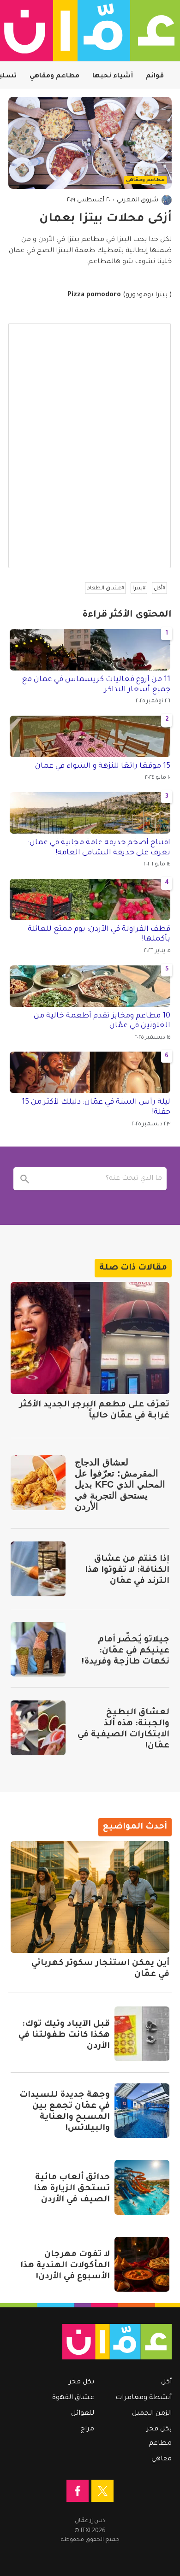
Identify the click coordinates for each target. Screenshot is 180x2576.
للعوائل (83, 2414)
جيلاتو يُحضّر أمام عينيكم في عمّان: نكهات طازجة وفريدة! (126, 1651)
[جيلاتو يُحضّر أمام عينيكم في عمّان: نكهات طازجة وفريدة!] (38, 1650)
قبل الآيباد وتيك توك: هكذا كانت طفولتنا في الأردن (64, 2035)
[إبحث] (25, 1179)
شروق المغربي (138, 200)
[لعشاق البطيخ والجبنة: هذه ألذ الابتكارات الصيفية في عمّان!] (38, 1728)
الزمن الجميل (152, 2414)
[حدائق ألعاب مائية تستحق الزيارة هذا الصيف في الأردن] (142, 2187)
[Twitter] (102, 2491)
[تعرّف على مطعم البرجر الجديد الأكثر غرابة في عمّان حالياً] (90, 1338)
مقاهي (162, 2459)
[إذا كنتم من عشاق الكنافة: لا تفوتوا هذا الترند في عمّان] (38, 1569)
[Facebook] (78, 2491)
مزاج (87, 2429)
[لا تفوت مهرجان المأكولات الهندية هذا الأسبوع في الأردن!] (142, 2264)
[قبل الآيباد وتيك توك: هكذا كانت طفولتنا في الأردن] (142, 2034)
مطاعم (160, 2444)
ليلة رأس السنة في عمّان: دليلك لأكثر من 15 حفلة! (96, 1107)
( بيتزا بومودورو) (120, 295)
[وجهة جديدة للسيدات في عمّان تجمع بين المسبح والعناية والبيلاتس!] (142, 2111)
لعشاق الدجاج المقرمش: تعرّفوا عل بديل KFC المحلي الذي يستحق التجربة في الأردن (120, 1484)
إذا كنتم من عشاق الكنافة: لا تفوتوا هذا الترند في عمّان (127, 1570)
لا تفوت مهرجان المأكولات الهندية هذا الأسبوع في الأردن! (65, 2266)
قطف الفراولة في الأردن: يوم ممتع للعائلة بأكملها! (99, 935)
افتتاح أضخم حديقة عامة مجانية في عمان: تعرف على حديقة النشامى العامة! (99, 848)
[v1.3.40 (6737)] (94, 2342)
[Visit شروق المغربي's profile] (167, 200)
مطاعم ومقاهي (54, 76)
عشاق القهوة (73, 2398)
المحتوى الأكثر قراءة (127, 615)
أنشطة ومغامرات (144, 2398)
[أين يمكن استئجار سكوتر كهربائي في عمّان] (90, 1897)
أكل (166, 2382)
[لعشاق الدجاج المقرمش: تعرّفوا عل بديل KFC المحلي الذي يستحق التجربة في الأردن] (38, 1483)
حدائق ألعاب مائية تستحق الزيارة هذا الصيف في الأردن (72, 2189)
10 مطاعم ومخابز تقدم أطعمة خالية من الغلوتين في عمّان (102, 1021)
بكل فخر (159, 2429)
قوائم (155, 76)
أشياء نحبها (113, 76)
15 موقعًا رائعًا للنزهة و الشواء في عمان (103, 766)
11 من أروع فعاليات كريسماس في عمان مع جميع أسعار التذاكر (96, 685)
